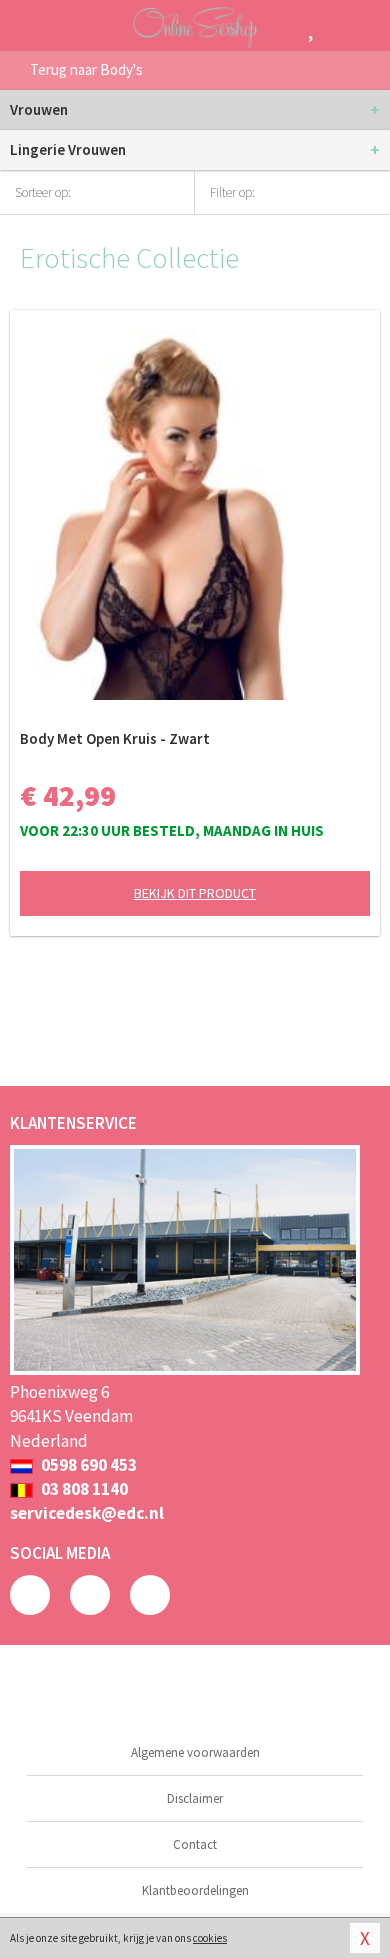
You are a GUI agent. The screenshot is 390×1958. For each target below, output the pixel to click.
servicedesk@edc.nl (87, 1513)
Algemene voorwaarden (195, 1752)
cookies (210, 1938)
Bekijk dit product (195, 893)
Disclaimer (195, 1798)
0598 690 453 (87, 1465)
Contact (195, 1844)
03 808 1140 (83, 1489)
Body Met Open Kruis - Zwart (115, 738)
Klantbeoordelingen (195, 1890)
